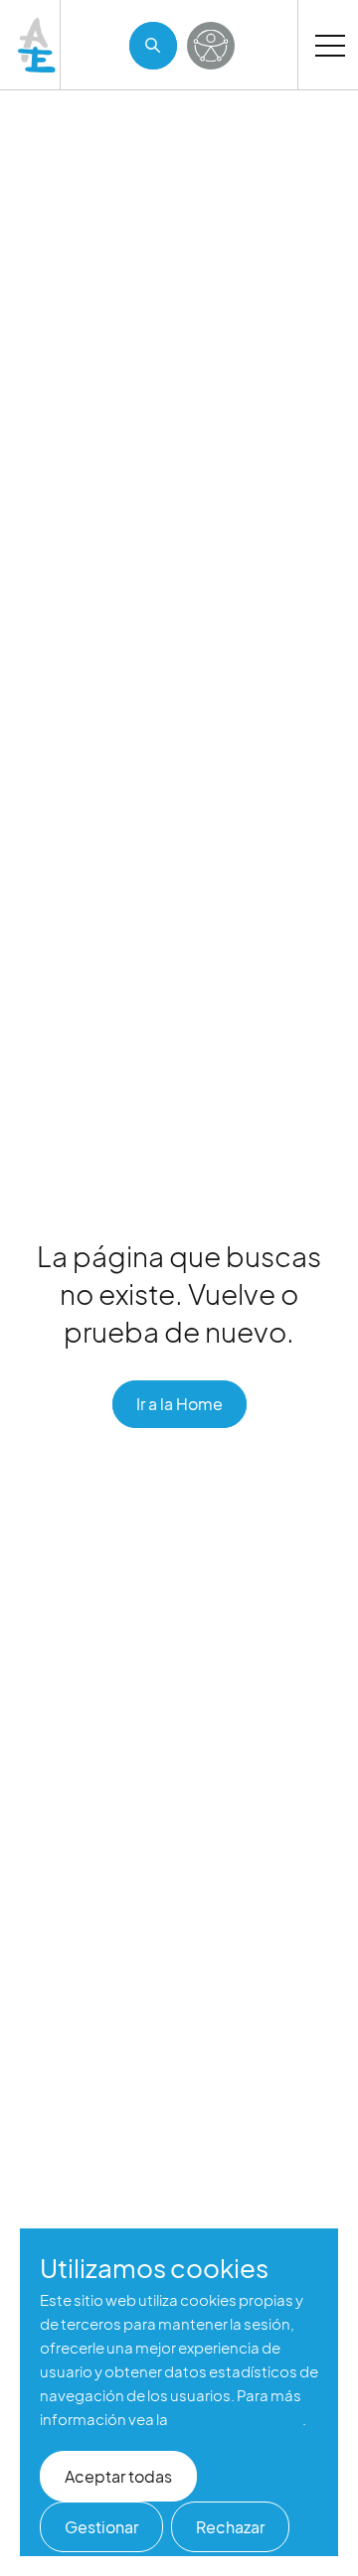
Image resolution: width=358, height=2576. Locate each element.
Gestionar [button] (101, 2527)
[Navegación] (330, 45)
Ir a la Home (179, 1404)
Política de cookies (236, 2419)
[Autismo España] (38, 45)
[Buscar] (153, 46)
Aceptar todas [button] (118, 2476)
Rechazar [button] (230, 2527)
